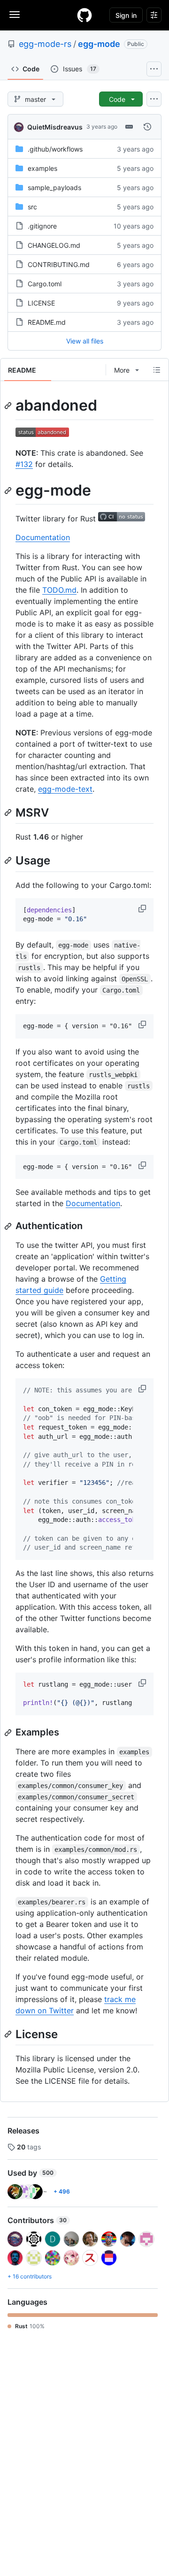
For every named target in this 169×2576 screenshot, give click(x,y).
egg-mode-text (65, 789)
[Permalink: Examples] (9, 1733)
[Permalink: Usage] (9, 861)
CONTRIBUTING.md (59, 264)
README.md (47, 322)
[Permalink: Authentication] (9, 1226)
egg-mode (99, 44)
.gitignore (42, 226)
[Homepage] (84, 15)
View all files (85, 341)
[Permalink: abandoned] (9, 405)
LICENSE (41, 303)
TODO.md (59, 590)
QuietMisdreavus (55, 127)
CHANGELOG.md (54, 245)
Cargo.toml (45, 284)
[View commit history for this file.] (147, 127)
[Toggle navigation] (15, 15)
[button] (143, 909)
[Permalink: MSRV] (9, 812)
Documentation (43, 537)
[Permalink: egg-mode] (9, 490)
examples (42, 168)
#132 (24, 464)
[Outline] (157, 370)
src (32, 207)
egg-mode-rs (45, 44)
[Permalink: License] (9, 2034)
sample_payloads (54, 187)
